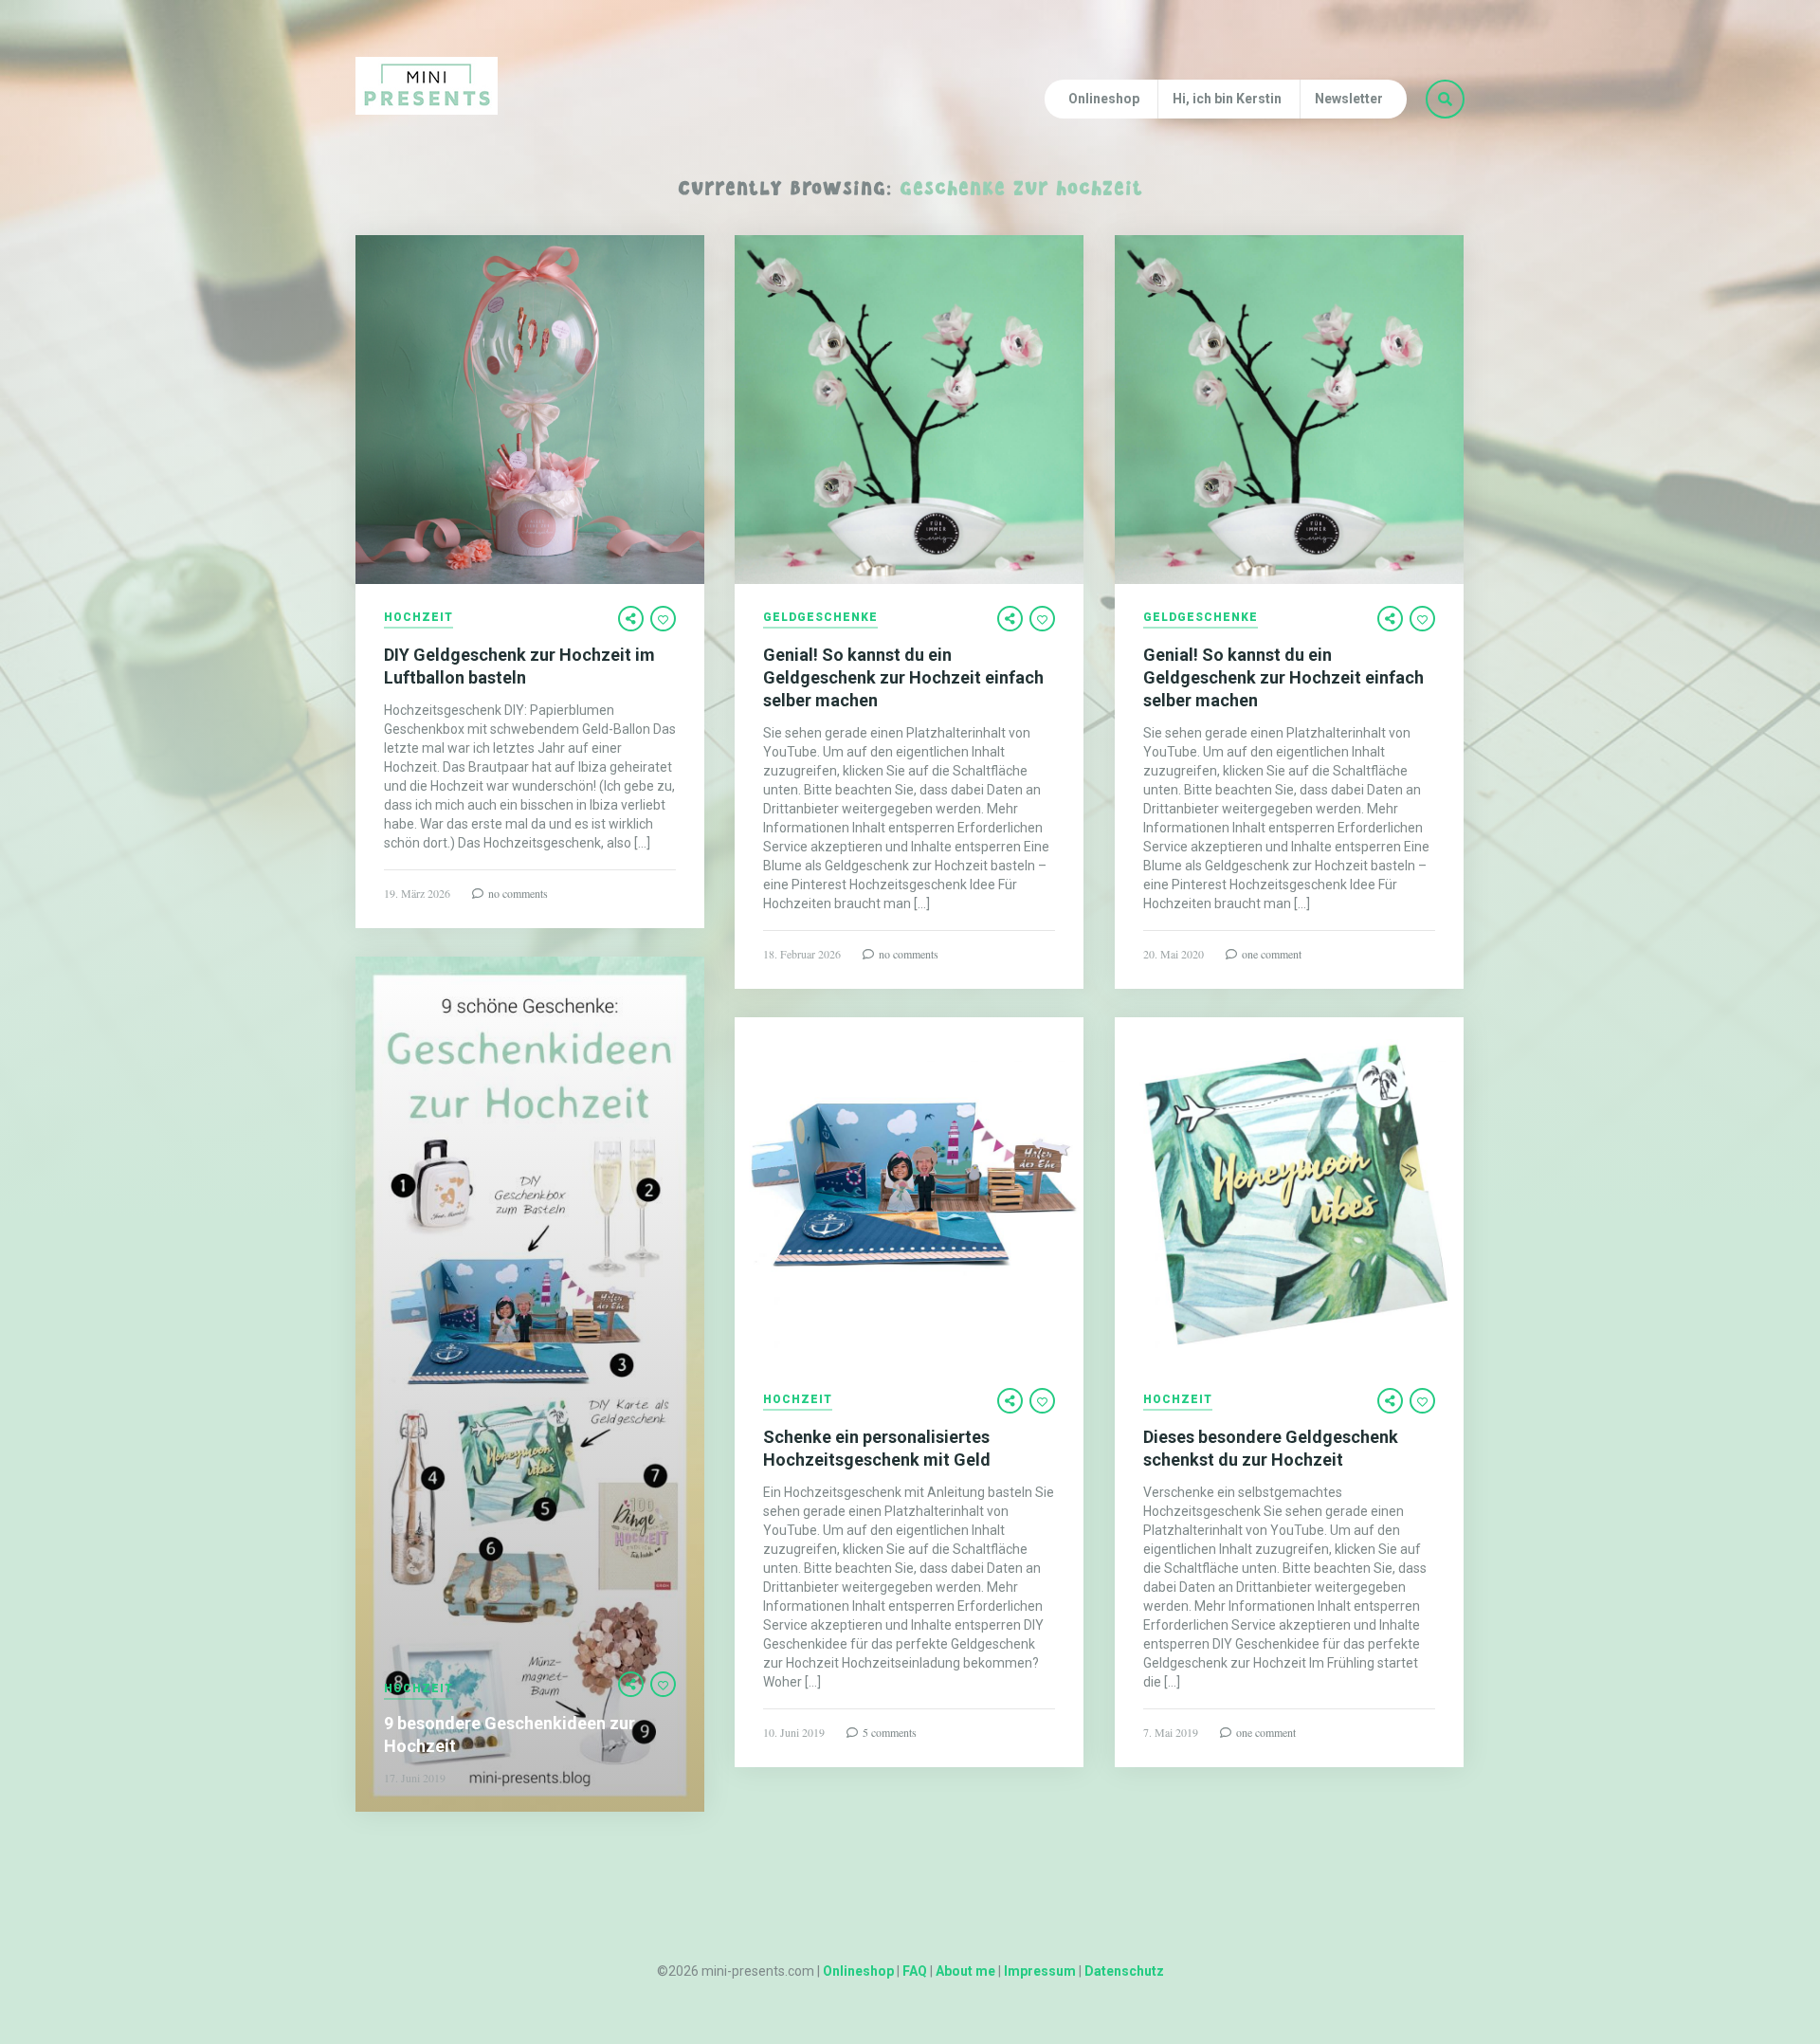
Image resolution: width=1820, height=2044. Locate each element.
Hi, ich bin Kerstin (1227, 99)
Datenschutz (1124, 1971)
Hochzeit (419, 618)
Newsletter (1349, 99)
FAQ (915, 1971)
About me (965, 1971)
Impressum (1040, 1971)
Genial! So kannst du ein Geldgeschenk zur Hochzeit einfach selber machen (903, 677)
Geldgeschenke (820, 618)
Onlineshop (1104, 99)
